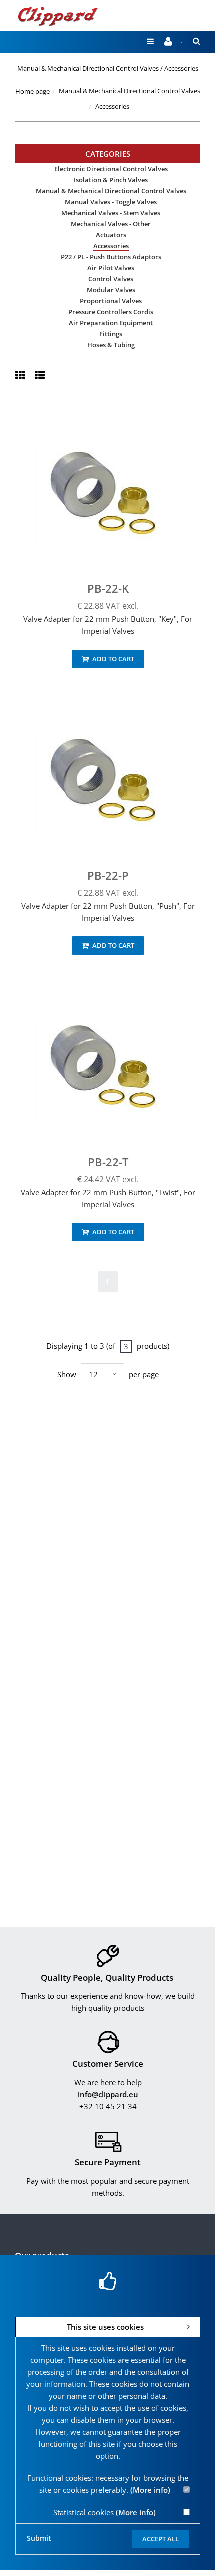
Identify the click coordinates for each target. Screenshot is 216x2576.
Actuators (111, 235)
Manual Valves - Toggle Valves (111, 202)
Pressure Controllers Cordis (111, 312)
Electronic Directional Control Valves (111, 169)
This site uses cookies (105, 2327)
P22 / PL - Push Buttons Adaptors (111, 257)
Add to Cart (113, 659)
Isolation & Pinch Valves (111, 180)
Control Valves (111, 279)
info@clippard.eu (108, 2094)
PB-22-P (108, 875)
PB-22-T (108, 1162)
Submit (39, 2538)
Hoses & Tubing (111, 345)
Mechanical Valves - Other (111, 224)
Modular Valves (111, 290)
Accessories (111, 246)
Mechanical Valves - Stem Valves (111, 213)
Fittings (111, 334)
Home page (32, 91)
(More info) (150, 2490)
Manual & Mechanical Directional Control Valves (130, 91)
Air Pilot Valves (111, 268)
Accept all (161, 2539)
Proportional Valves (111, 301)
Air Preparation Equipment (111, 323)
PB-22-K (108, 588)
